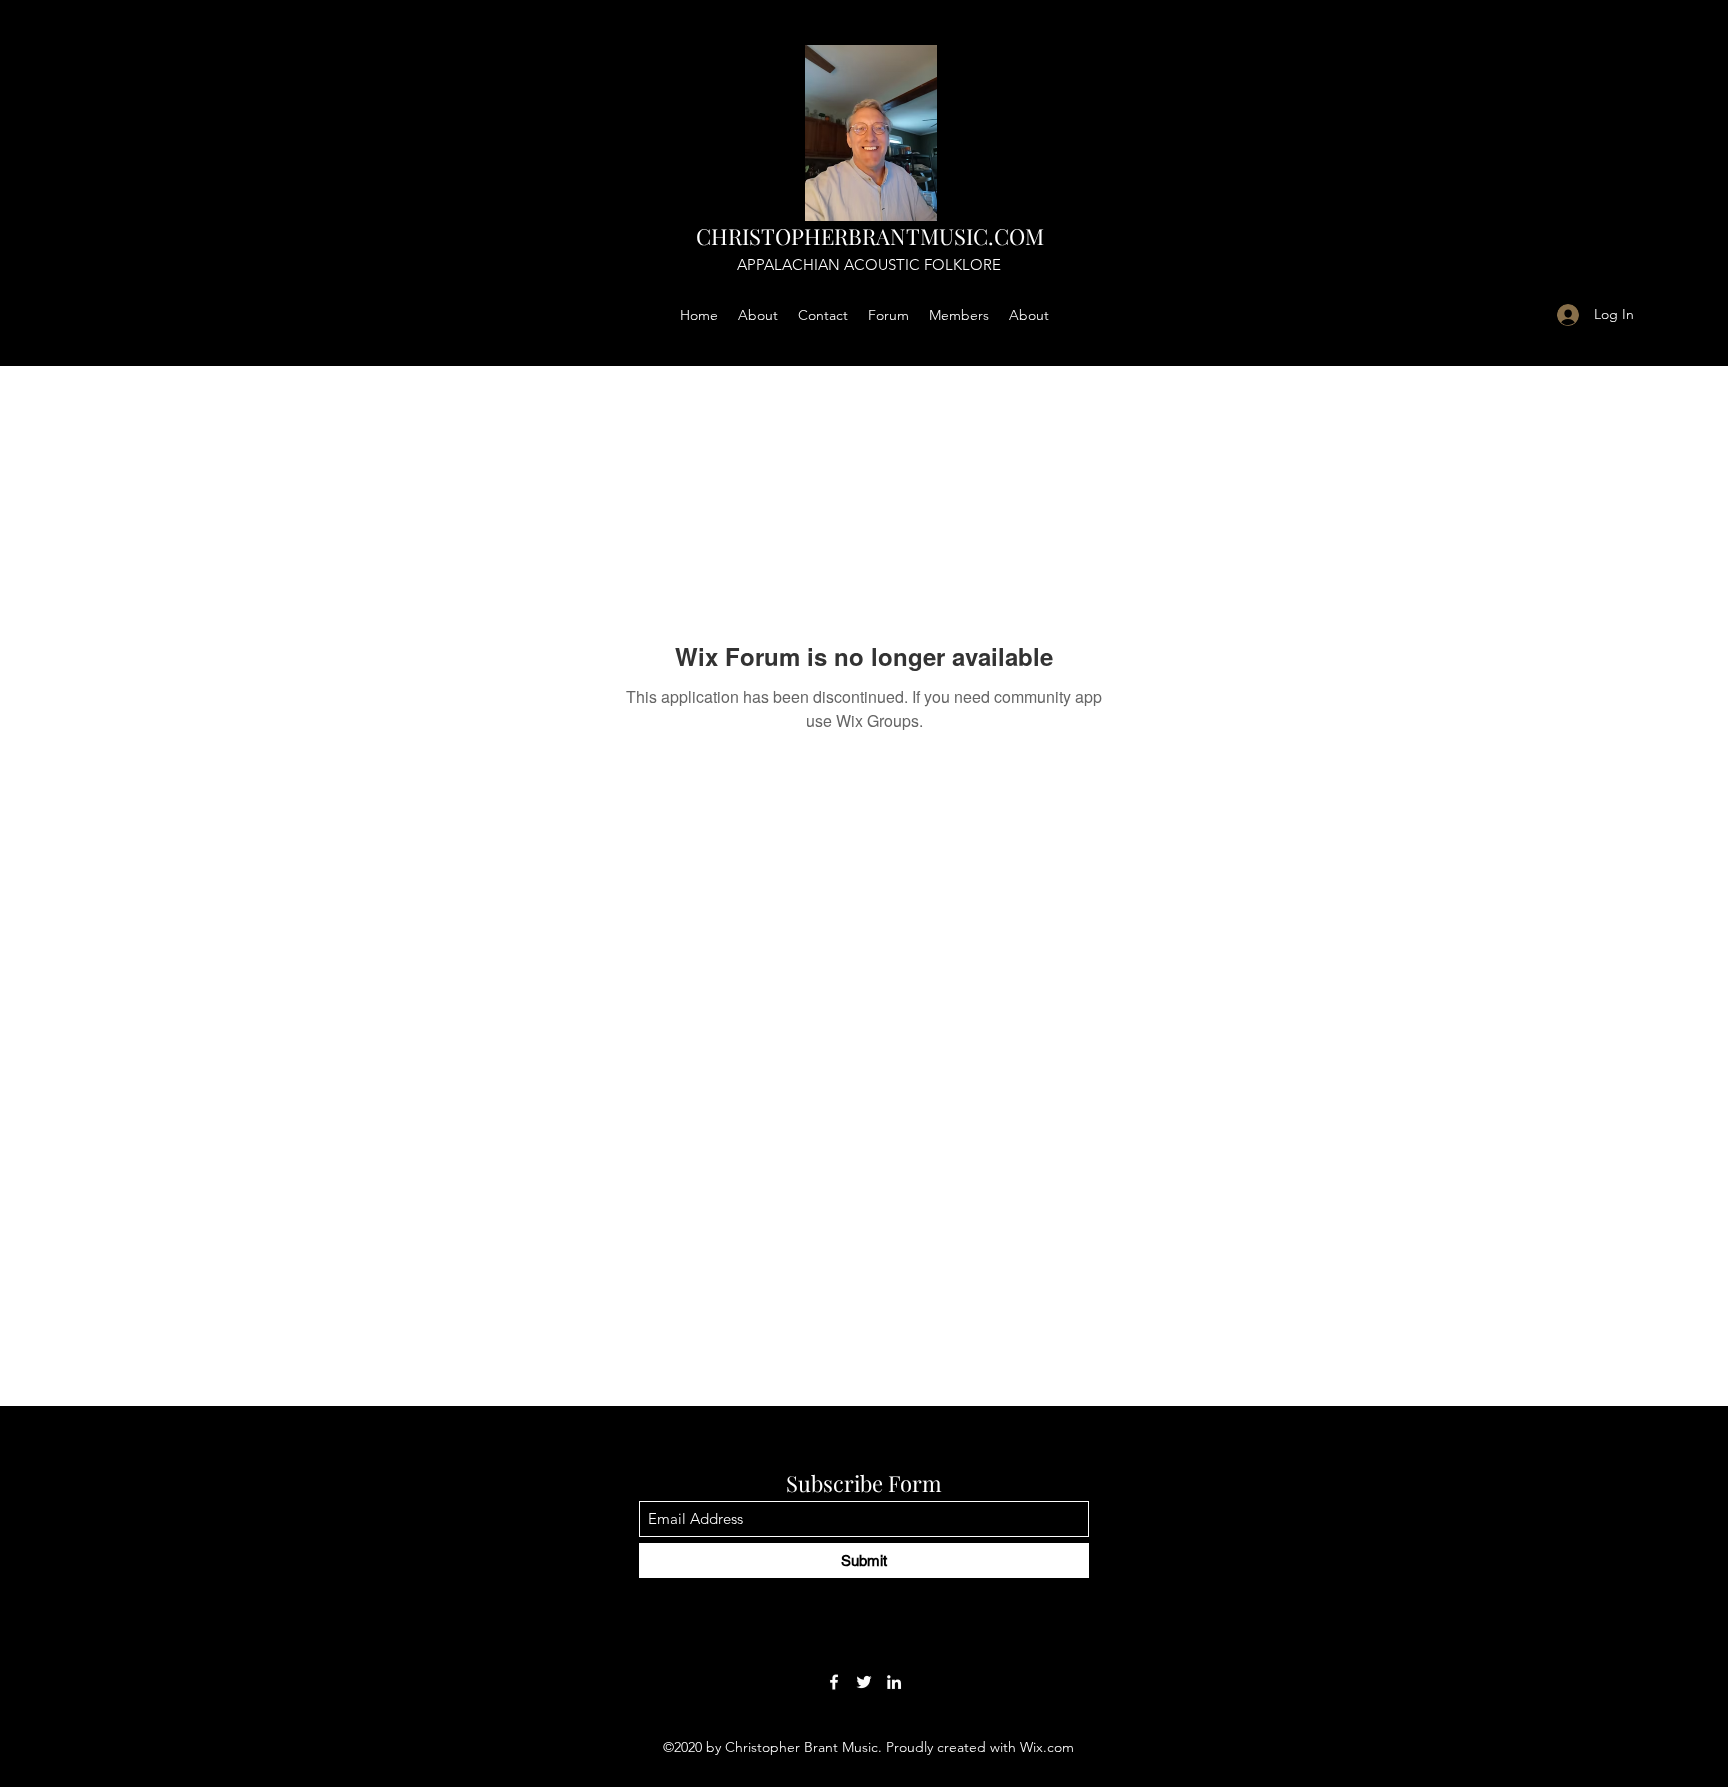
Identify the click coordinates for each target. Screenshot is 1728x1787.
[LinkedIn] (894, 1682)
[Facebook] (834, 1682)
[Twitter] (864, 1682)
